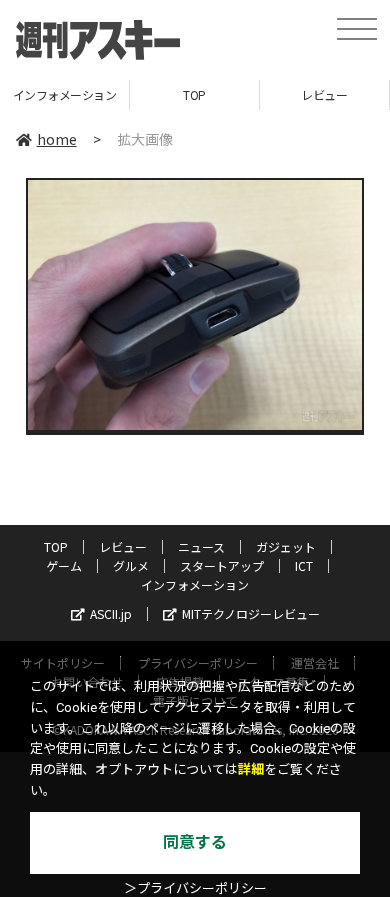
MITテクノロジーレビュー (251, 613)
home (57, 139)
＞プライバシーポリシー (195, 888)
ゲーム (64, 565)
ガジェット (286, 546)
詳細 (251, 769)
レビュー (324, 94)
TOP (194, 94)
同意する (195, 842)
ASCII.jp (111, 613)
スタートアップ (222, 565)
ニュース (201, 546)
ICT (304, 565)
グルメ (131, 565)
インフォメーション (65, 94)
